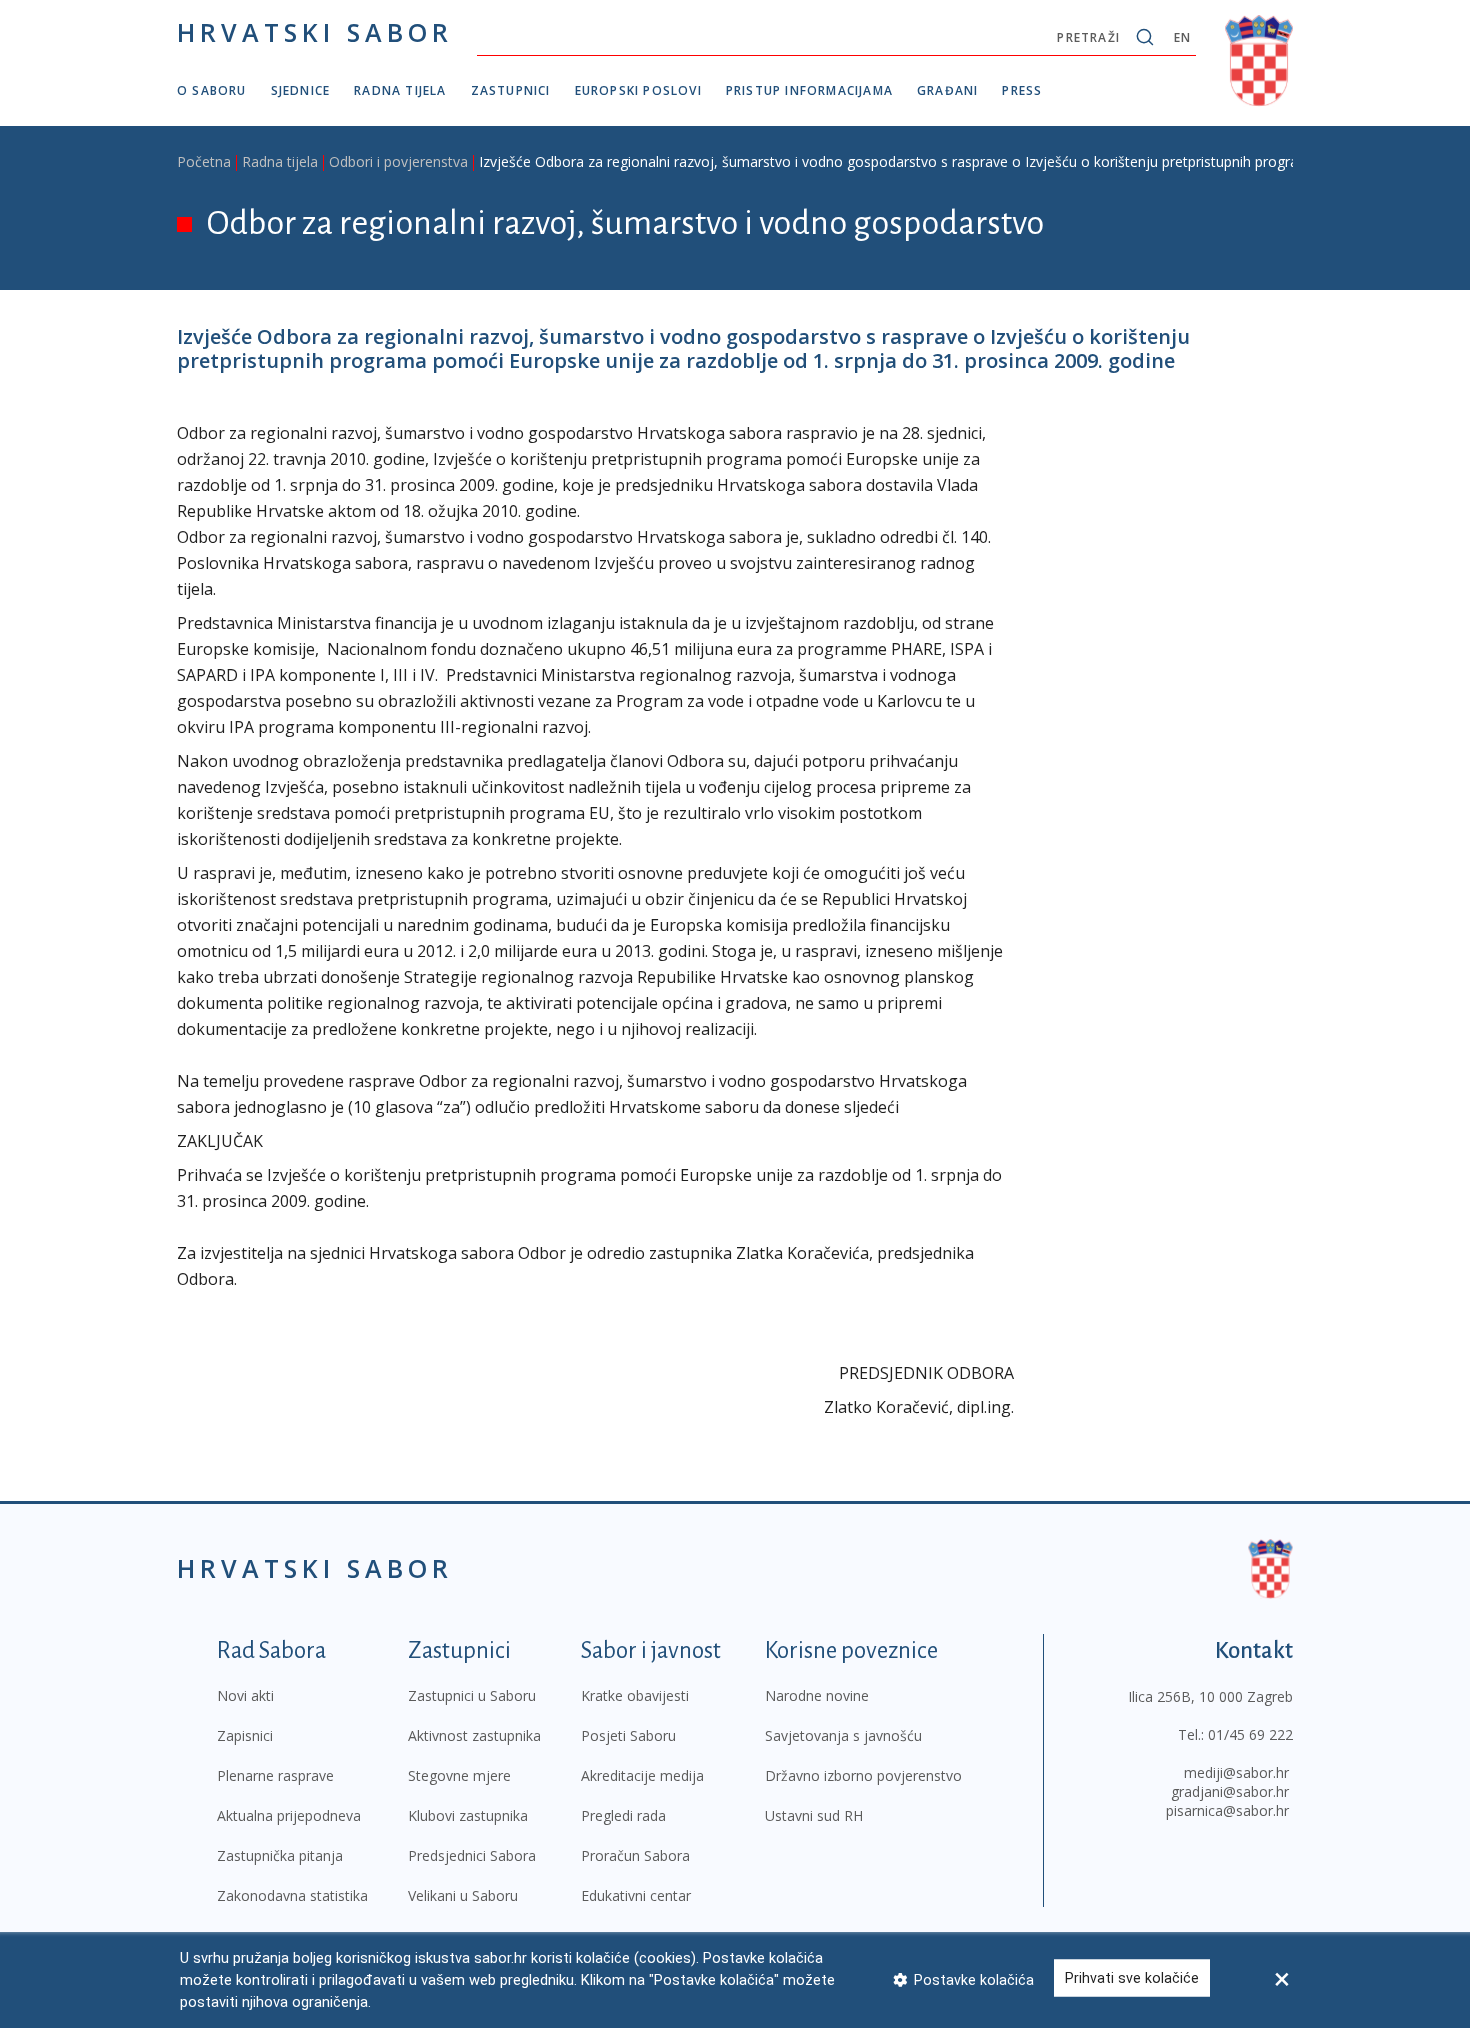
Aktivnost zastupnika (474, 1735)
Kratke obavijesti (635, 1695)
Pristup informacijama (809, 90)
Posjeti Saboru (628, 1735)
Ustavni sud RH (814, 1815)
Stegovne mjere (459, 1775)
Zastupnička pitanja (280, 1855)
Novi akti (245, 1695)
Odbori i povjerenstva (398, 161)
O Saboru (212, 90)
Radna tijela (400, 90)
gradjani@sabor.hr (1230, 1791)
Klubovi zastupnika (468, 1815)
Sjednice (301, 90)
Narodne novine (817, 1695)
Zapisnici (245, 1735)
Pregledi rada (623, 1815)
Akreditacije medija (642, 1775)
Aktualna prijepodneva (289, 1815)
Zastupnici (511, 90)
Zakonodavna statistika (292, 1895)
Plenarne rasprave (275, 1775)
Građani (947, 90)
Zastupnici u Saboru (472, 1695)
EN (1182, 37)
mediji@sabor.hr (1236, 1772)
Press (1022, 90)
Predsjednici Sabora (472, 1855)
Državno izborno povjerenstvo (863, 1775)
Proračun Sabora (635, 1855)
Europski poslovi (638, 90)
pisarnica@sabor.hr (1227, 1810)
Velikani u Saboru (463, 1895)
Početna (204, 161)
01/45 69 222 (1250, 1734)
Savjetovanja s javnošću (843, 1735)
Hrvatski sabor (315, 32)
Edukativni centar (636, 1895)
